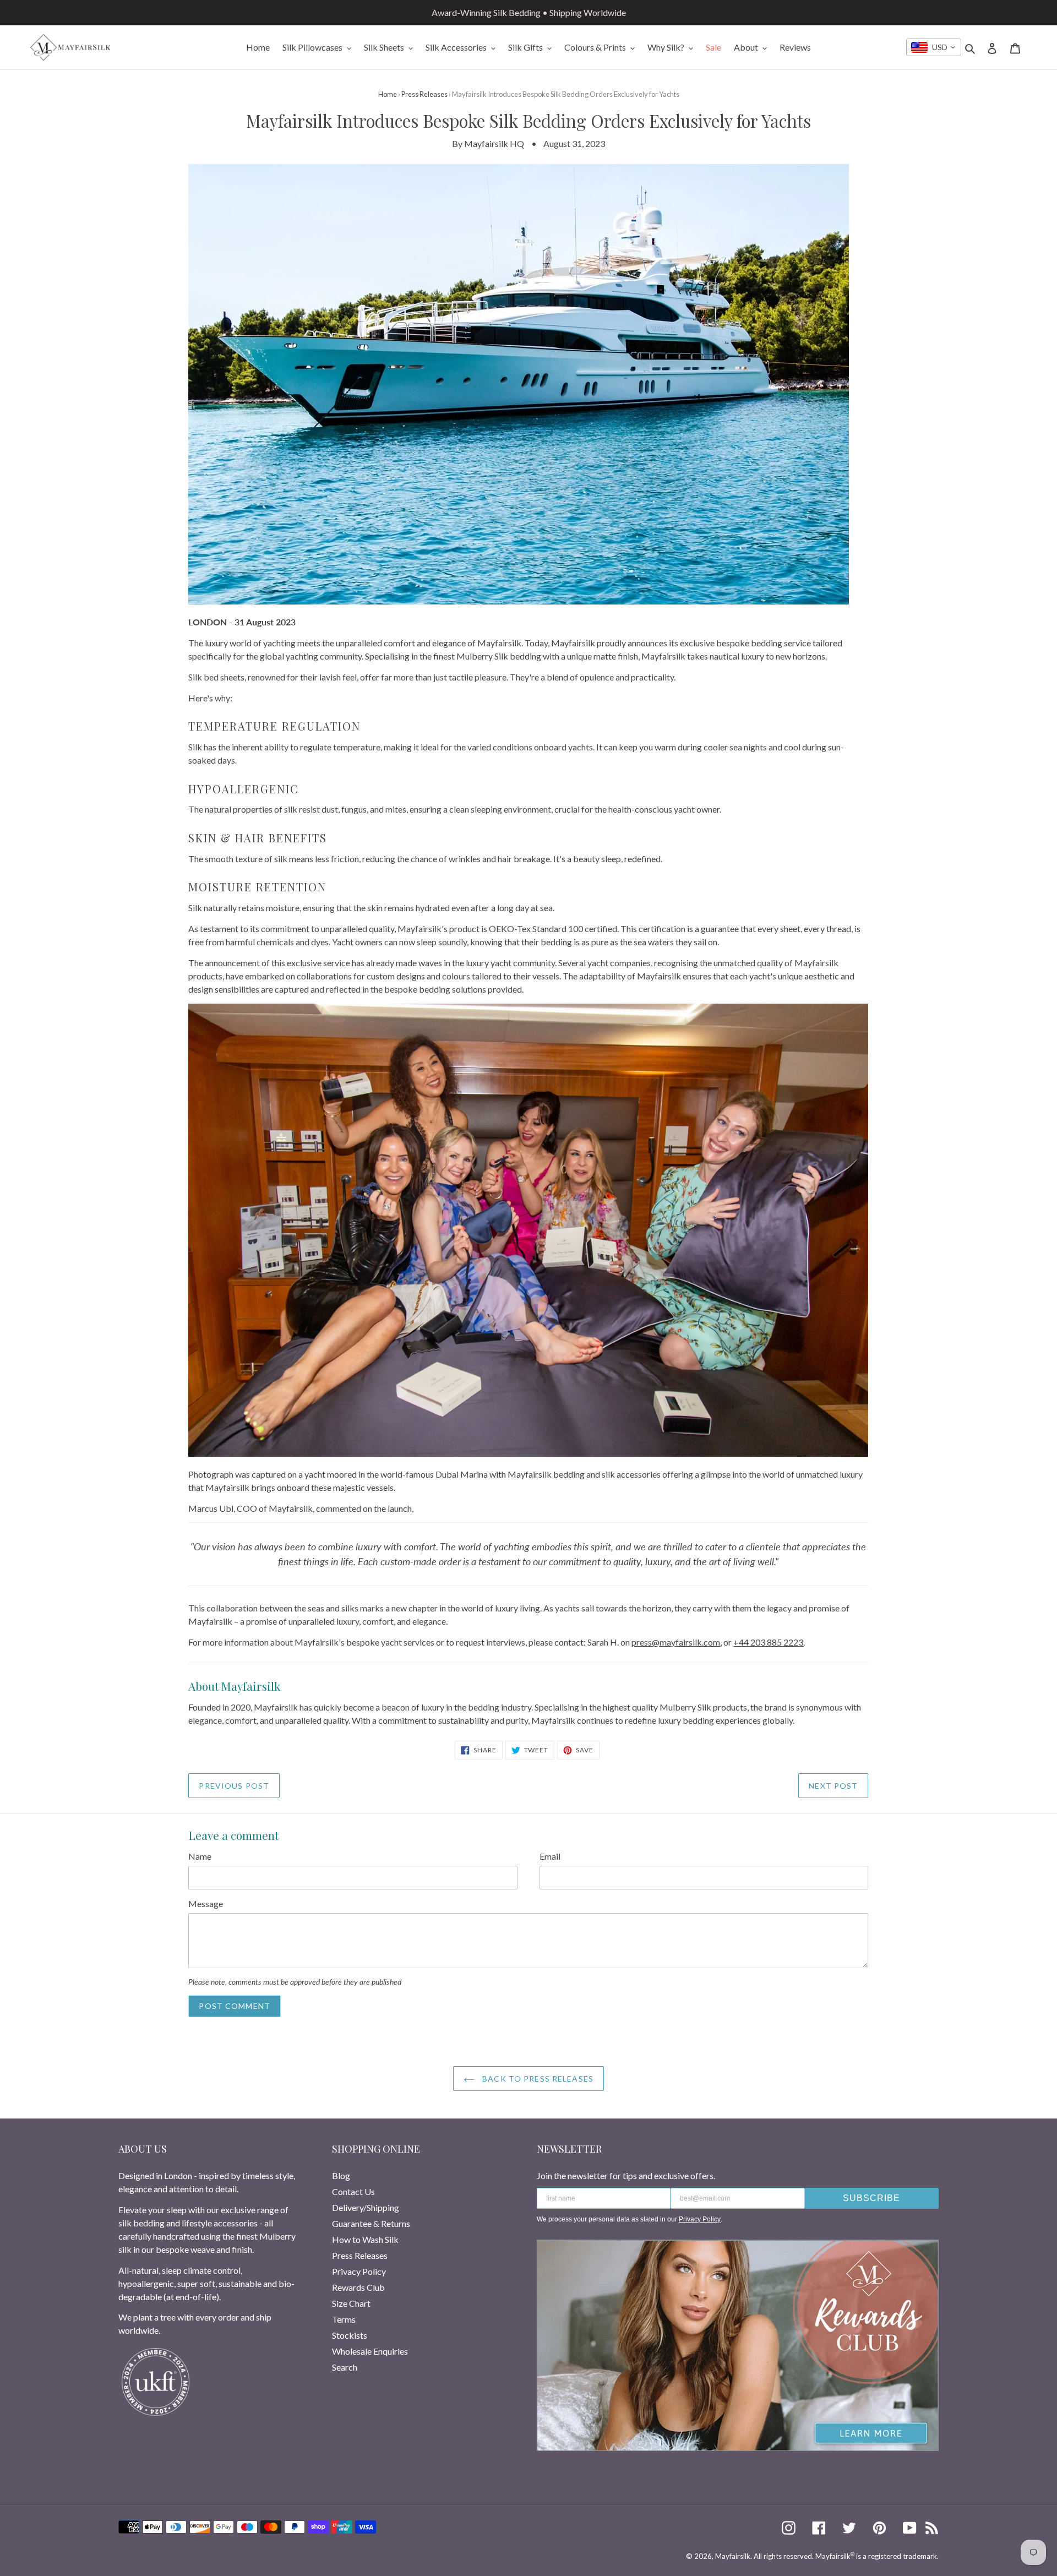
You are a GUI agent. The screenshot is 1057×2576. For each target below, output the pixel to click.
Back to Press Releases (537, 2079)
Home (388, 94)
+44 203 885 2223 (768, 1642)
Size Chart (351, 2303)
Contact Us (353, 2191)
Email (550, 1856)
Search (345, 2367)
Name (200, 1856)
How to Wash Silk (365, 2239)
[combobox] (934, 47)
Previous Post (234, 1786)
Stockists (350, 2335)
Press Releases (424, 94)
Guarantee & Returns (371, 2223)
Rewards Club (358, 2287)
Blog (341, 2175)
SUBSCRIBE (871, 2198)
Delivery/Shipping (366, 2207)
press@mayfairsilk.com (676, 1642)
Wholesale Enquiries (370, 2351)
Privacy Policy (359, 2271)
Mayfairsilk (733, 2556)
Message (206, 1904)
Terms (344, 2319)
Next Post (833, 1786)
